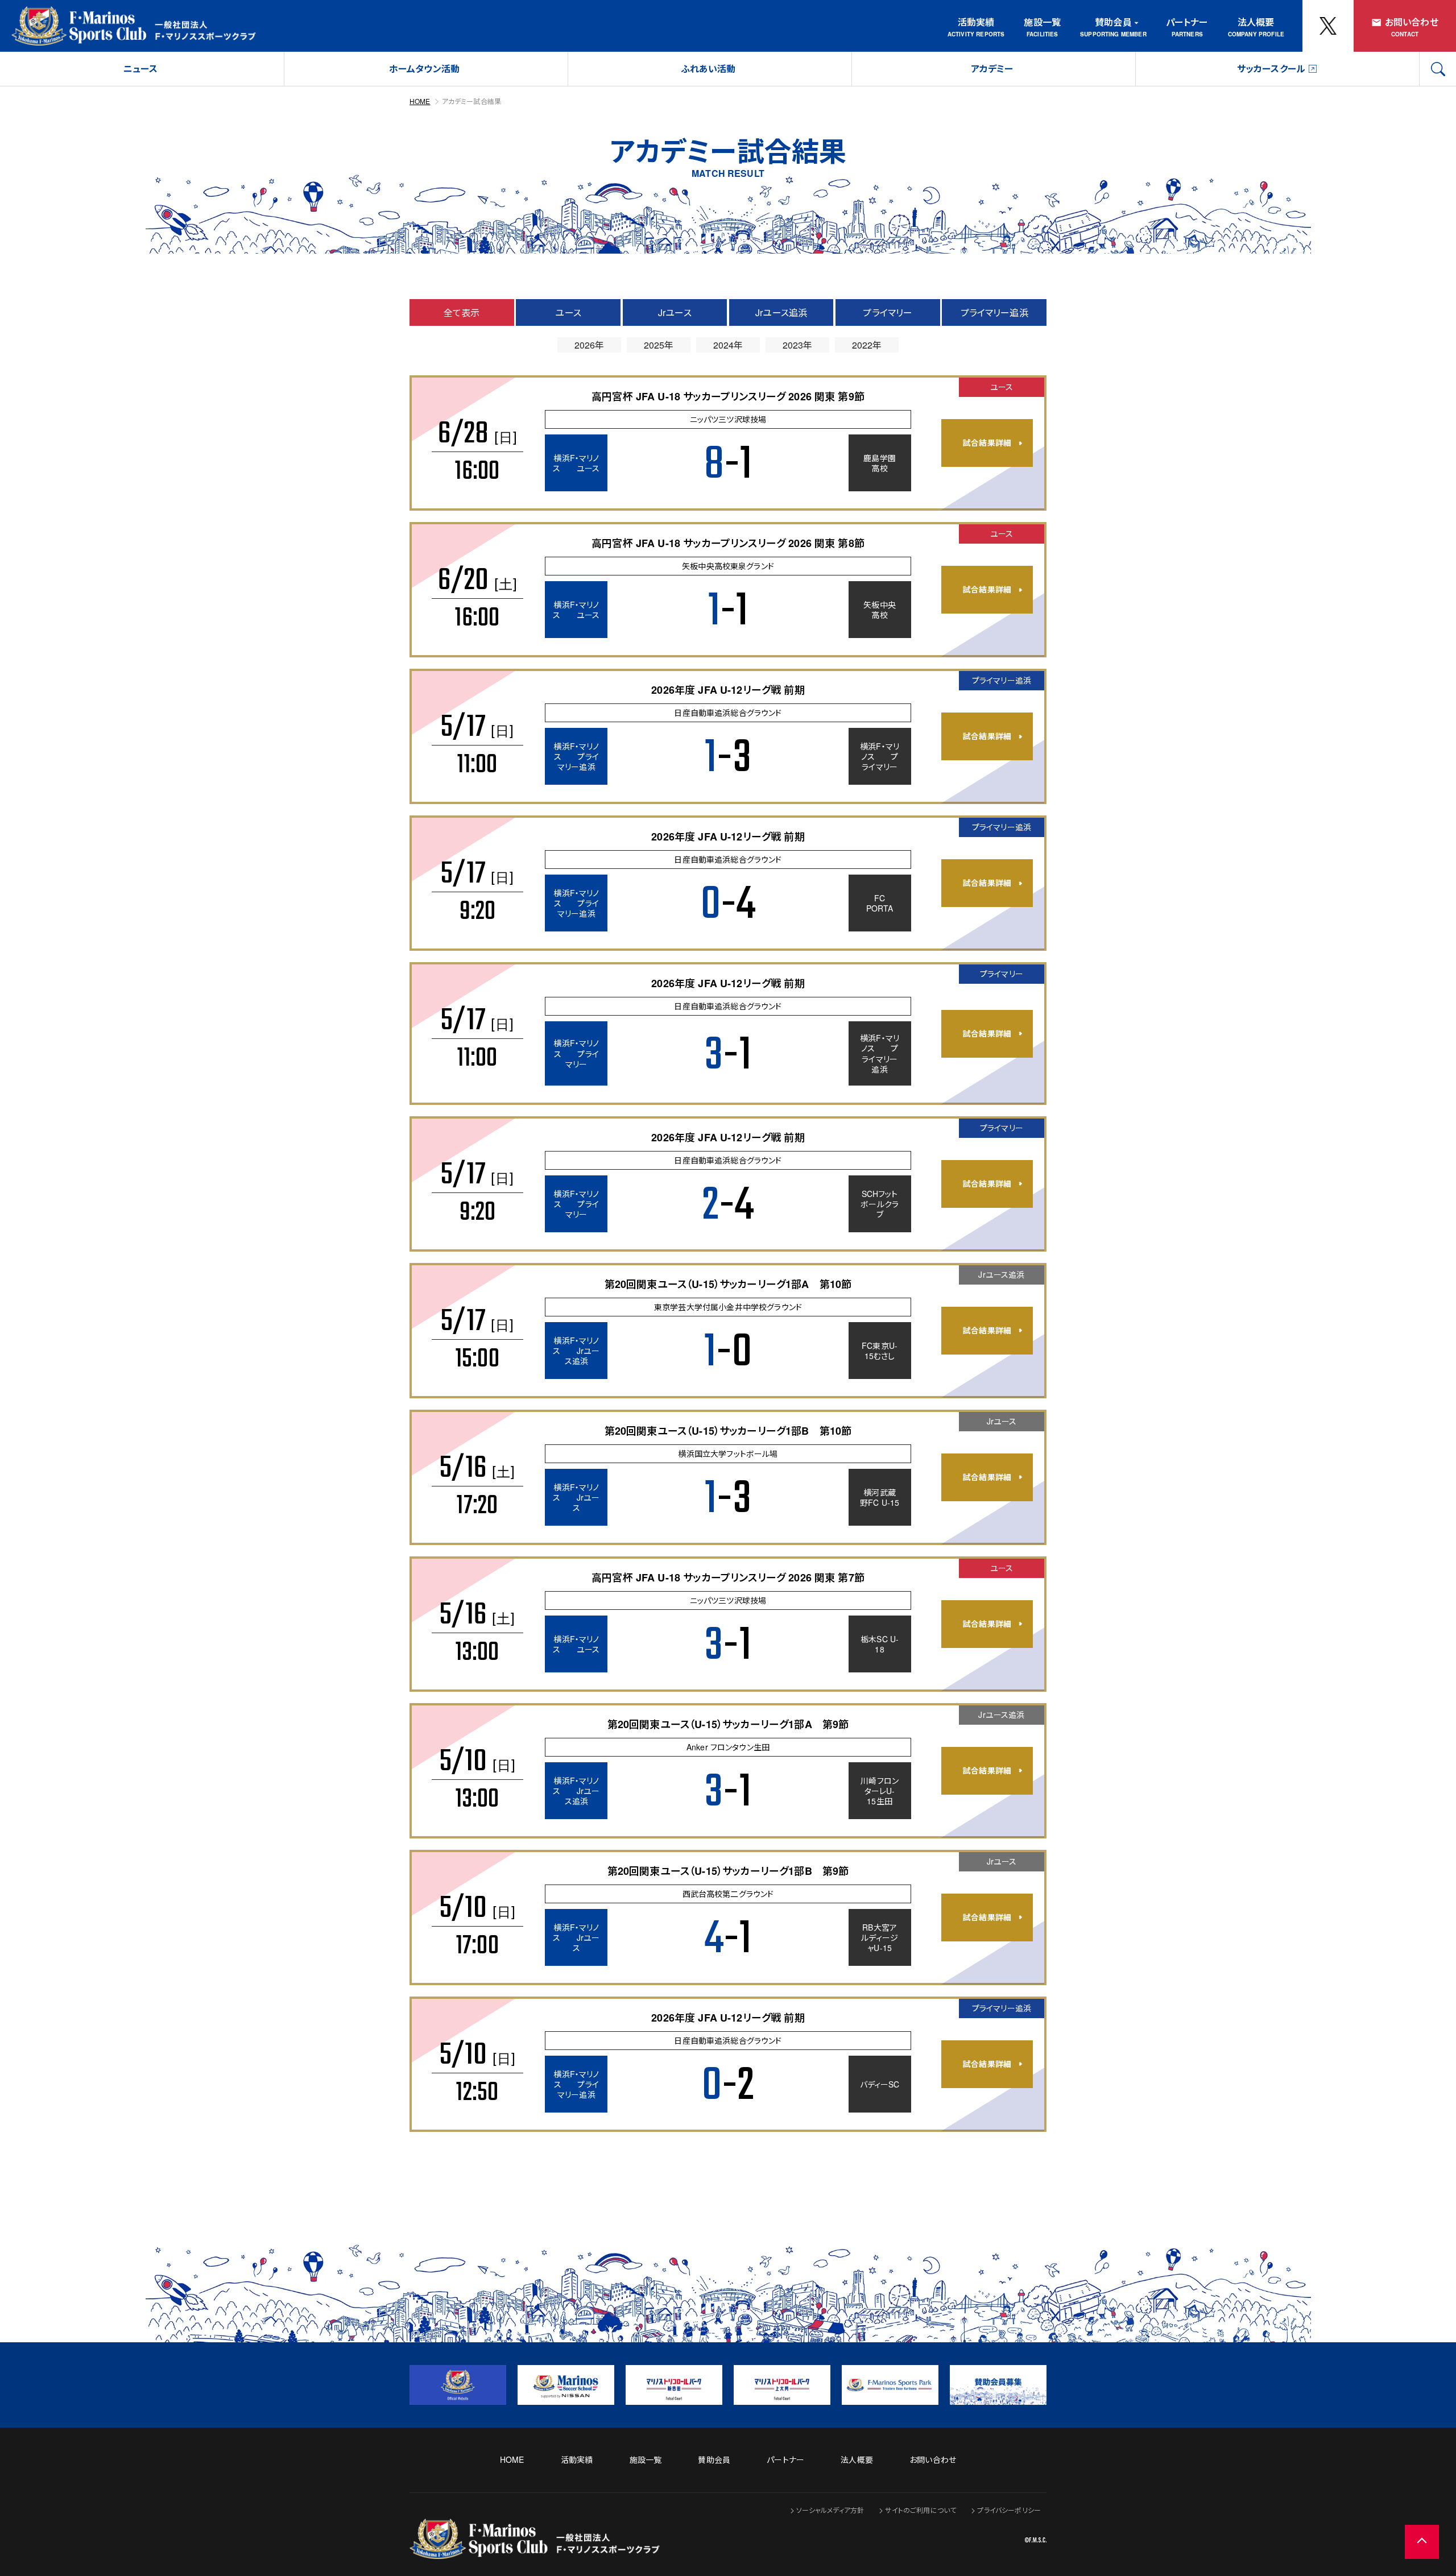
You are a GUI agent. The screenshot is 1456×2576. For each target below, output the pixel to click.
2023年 (798, 345)
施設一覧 (1042, 22)
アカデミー (992, 69)
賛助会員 (1113, 22)
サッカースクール (1271, 69)
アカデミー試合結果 (471, 101)
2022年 (867, 345)
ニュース (141, 69)
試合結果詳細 (987, 442)
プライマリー (888, 312)
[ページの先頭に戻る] (1422, 2542)
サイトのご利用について (921, 2510)
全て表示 (462, 312)
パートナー (1187, 22)
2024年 (728, 345)
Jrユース (675, 312)
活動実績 (976, 22)
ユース (568, 312)
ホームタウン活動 (424, 69)
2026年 (590, 345)
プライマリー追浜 (994, 312)
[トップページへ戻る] (535, 2551)
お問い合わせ (1412, 22)
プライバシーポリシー (1009, 2510)
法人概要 (1256, 22)
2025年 (659, 345)
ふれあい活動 (708, 69)
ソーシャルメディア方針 (830, 2510)
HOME (420, 101)
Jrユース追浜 (781, 312)
